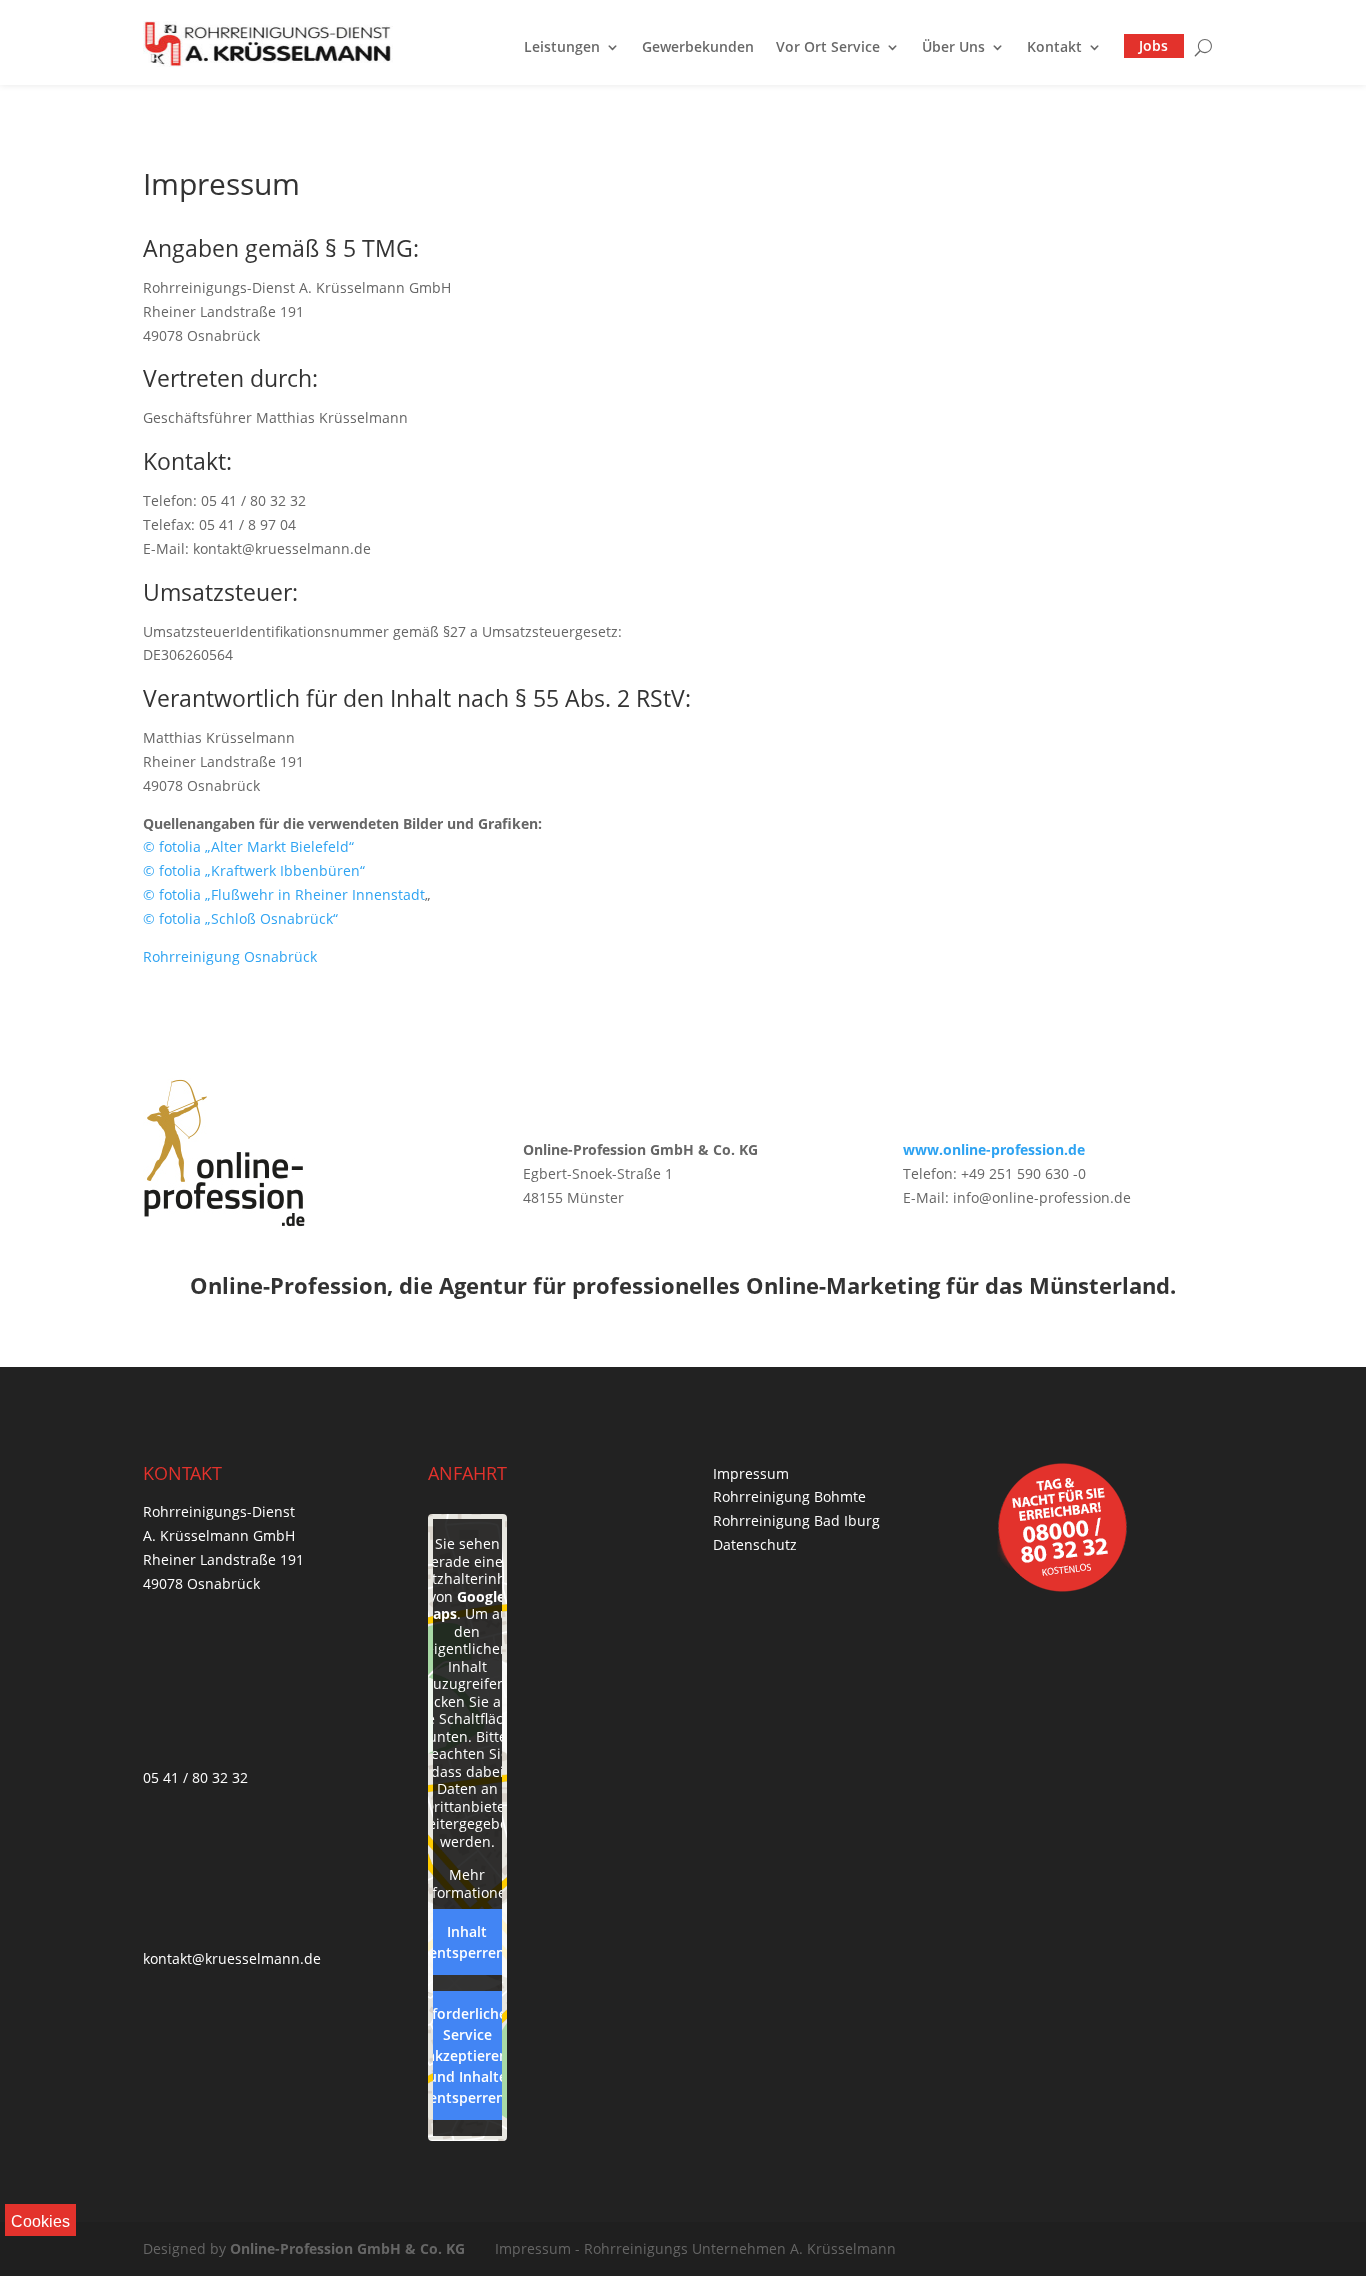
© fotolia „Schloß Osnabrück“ (240, 918)
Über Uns (953, 46)
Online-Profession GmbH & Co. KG (347, 2248)
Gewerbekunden (698, 46)
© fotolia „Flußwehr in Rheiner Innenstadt (284, 894)
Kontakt (1054, 46)
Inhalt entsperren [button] (467, 1942)
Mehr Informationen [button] (467, 1883)
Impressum (751, 1473)
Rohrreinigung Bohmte (789, 1496)
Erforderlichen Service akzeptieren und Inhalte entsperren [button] (467, 2055)
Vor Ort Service (828, 46)
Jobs (1153, 45)
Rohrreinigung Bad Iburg (796, 1520)
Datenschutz (755, 1544)
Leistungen (562, 46)
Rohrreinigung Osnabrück (230, 956)
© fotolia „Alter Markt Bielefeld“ (248, 846)
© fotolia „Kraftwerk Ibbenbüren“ (254, 870)
